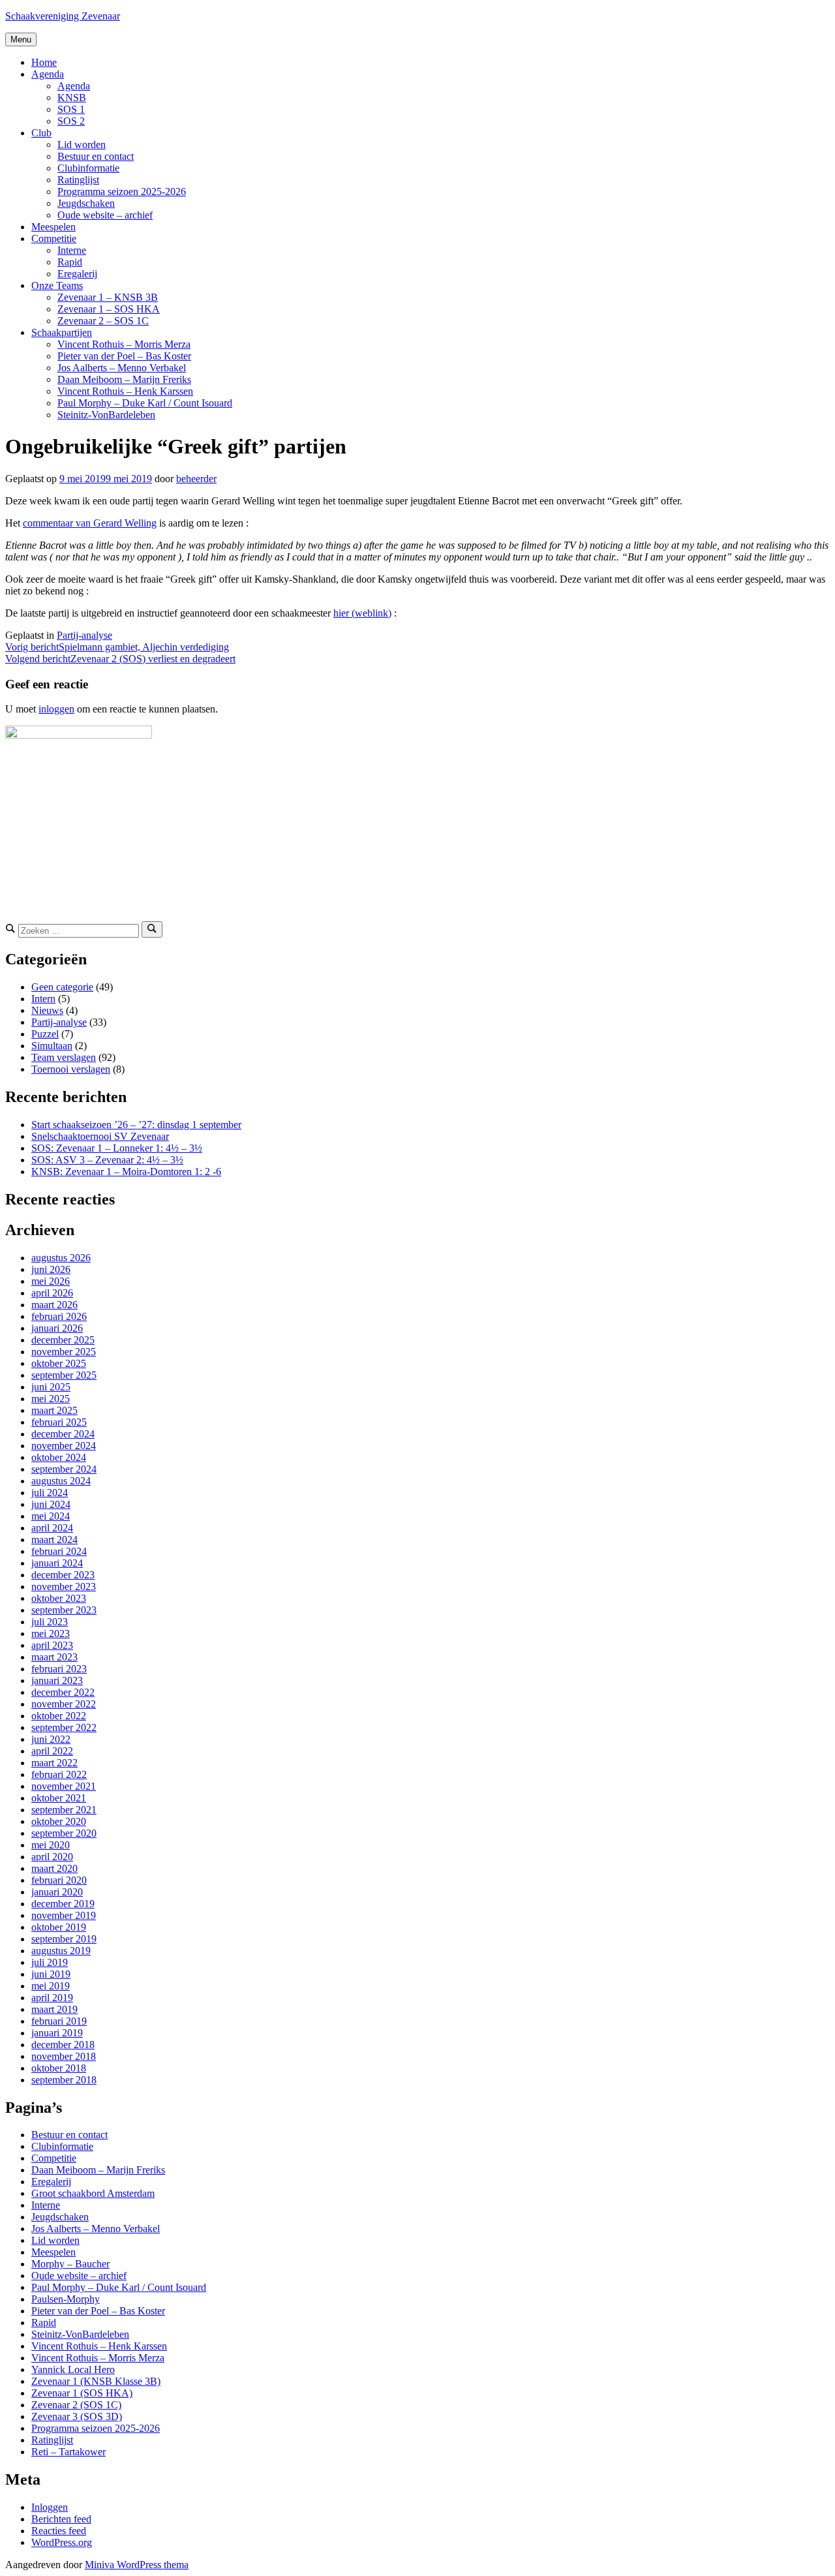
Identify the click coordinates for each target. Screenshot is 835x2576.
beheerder (196, 479)
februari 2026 (59, 1316)
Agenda (48, 74)
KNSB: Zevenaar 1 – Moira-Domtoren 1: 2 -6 (126, 1172)
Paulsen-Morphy (66, 2299)
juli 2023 (50, 1622)
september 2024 (64, 1469)
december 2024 (63, 1434)
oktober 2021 (59, 1798)
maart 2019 (54, 2009)
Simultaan (52, 1046)
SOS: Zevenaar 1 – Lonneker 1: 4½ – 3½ (117, 1148)
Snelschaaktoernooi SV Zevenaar (100, 1136)
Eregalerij (77, 274)
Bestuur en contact (96, 156)
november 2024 (64, 1446)
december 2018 (63, 2045)
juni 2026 (51, 1269)
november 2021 (64, 1786)
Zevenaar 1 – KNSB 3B (108, 297)
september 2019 (64, 1939)
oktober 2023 (59, 1598)
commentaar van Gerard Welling (90, 523)
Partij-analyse (84, 635)
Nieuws (47, 1010)
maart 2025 (54, 1410)
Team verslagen (64, 1057)
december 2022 (63, 1692)
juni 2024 (51, 1504)
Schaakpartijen (62, 332)
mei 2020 (51, 1845)
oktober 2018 (59, 2068)
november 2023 (64, 1587)
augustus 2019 (61, 1951)
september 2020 (64, 1833)
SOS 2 (71, 121)
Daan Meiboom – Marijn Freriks (124, 379)
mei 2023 (51, 1633)
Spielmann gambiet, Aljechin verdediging (117, 647)
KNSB (72, 98)
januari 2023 (57, 1680)
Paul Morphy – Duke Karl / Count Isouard (145, 403)
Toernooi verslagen (71, 1069)
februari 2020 (59, 1880)
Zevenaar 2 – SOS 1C (103, 321)
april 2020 (52, 1857)
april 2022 (52, 1751)
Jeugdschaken (86, 203)
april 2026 (52, 1293)
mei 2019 (51, 1986)
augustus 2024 (61, 1481)
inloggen (56, 709)
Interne (72, 250)
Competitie (54, 238)
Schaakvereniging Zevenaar (63, 16)
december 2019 (63, 1904)
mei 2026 (51, 1281)
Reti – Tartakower (68, 2452)
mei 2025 (51, 1399)
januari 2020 (57, 1892)
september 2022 (64, 1727)
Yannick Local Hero (73, 2369)
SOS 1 (71, 109)
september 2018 (64, 2080)
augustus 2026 (61, 1258)
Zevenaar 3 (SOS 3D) (77, 2416)
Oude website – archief (105, 215)
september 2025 (64, 1375)
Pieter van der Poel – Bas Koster (124, 356)
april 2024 (52, 1528)
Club (41, 133)
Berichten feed (61, 2519)
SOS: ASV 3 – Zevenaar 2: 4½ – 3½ (107, 1160)
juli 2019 (50, 1962)
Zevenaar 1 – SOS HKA (109, 309)
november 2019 (64, 1915)
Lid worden (82, 145)
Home (44, 62)
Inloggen (50, 2507)
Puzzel (45, 1034)
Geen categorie (62, 987)
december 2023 (63, 1575)
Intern (43, 999)
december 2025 (63, 1340)
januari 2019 (57, 2033)
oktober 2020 (59, 1821)
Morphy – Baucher (70, 2264)
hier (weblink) (362, 613)
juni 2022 (51, 1739)
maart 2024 (54, 1540)
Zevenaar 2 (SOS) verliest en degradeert (120, 659)
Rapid (70, 262)
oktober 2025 (59, 1363)
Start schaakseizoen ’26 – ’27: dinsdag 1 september (136, 1125)
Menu (21, 39)
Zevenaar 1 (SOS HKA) (82, 2393)
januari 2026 (57, 1328)
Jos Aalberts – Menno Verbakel (122, 368)
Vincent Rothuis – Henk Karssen (125, 391)
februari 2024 (59, 1551)
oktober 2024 (59, 1457)
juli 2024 (50, 1493)
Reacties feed (59, 2531)
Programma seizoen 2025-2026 (122, 192)
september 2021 (64, 1810)
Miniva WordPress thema (137, 2565)
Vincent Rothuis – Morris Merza (124, 344)
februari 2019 (59, 2021)
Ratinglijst (78, 180)
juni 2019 (51, 1974)
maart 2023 (54, 1657)
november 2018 (64, 2056)
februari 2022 (59, 1774)
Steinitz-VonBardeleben (106, 415)
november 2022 (64, 1704)
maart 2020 (54, 1868)
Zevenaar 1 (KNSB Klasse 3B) (96, 2381)
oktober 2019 (59, 1927)
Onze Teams (57, 285)
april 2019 (52, 1998)
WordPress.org (62, 2542)
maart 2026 (54, 1305)
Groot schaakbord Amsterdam (93, 2193)
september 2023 (64, 1610)
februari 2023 (59, 1669)
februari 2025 (59, 1422)
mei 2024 (51, 1516)
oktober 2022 (59, 1716)
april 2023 (52, 1645)
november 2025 (64, 1352)
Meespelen (53, 227)
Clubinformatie (88, 168)
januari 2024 (57, 1563)
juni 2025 (51, 1387)
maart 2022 (54, 1763)
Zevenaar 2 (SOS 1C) (76, 2405)
